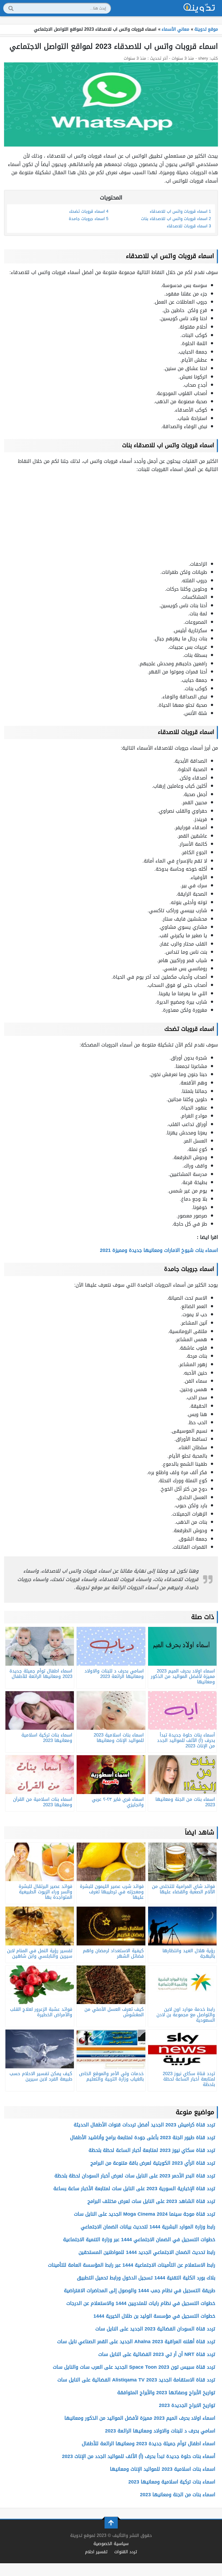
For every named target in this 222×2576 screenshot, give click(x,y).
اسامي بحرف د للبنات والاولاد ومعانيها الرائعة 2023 (160, 2431)
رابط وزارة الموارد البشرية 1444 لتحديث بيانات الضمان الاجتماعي (148, 2227)
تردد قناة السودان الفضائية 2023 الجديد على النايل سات (155, 2329)
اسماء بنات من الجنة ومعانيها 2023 (178, 2495)
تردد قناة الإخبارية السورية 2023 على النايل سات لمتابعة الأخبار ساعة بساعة (134, 2189)
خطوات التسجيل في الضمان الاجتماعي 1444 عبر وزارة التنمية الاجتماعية (139, 2240)
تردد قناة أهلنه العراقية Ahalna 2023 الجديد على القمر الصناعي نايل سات (136, 2342)
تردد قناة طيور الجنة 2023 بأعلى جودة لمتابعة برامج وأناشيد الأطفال (143, 2138)
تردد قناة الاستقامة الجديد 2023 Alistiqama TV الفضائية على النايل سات (136, 2380)
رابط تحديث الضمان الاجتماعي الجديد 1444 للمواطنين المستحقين (147, 2252)
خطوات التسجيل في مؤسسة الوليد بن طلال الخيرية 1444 (154, 2316)
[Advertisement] (111, 517)
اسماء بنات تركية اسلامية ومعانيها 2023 (172, 2482)
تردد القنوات (126, 2552)
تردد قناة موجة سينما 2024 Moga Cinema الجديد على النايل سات (145, 2214)
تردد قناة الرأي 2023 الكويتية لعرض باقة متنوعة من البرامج (153, 2163)
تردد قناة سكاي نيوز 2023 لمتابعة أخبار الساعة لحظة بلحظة (152, 2150)
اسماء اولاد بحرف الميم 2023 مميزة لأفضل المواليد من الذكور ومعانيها (140, 2418)
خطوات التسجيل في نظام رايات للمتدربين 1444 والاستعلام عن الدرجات (141, 2303)
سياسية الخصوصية (111, 2544)
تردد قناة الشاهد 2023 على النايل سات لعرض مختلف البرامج (151, 2201)
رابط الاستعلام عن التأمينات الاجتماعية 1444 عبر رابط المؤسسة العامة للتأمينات (132, 2265)
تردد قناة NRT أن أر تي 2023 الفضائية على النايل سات (157, 2354)
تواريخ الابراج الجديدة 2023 (187, 2405)
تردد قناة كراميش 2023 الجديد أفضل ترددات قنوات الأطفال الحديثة (144, 2125)
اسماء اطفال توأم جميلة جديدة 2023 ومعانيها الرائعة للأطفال (148, 2444)
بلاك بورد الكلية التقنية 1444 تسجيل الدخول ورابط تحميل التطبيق (146, 2278)
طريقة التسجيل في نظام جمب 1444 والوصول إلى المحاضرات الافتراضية (140, 2291)
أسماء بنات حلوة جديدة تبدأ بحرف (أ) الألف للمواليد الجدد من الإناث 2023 (139, 2456)
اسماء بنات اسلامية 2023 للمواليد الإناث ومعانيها (163, 2469)
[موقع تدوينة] (199, 8)
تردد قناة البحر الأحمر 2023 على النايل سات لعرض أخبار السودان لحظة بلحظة (135, 2176)
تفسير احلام (96, 2552)
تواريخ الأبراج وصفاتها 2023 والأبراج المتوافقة (166, 2393)
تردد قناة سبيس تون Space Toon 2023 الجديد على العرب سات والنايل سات (134, 2367)
